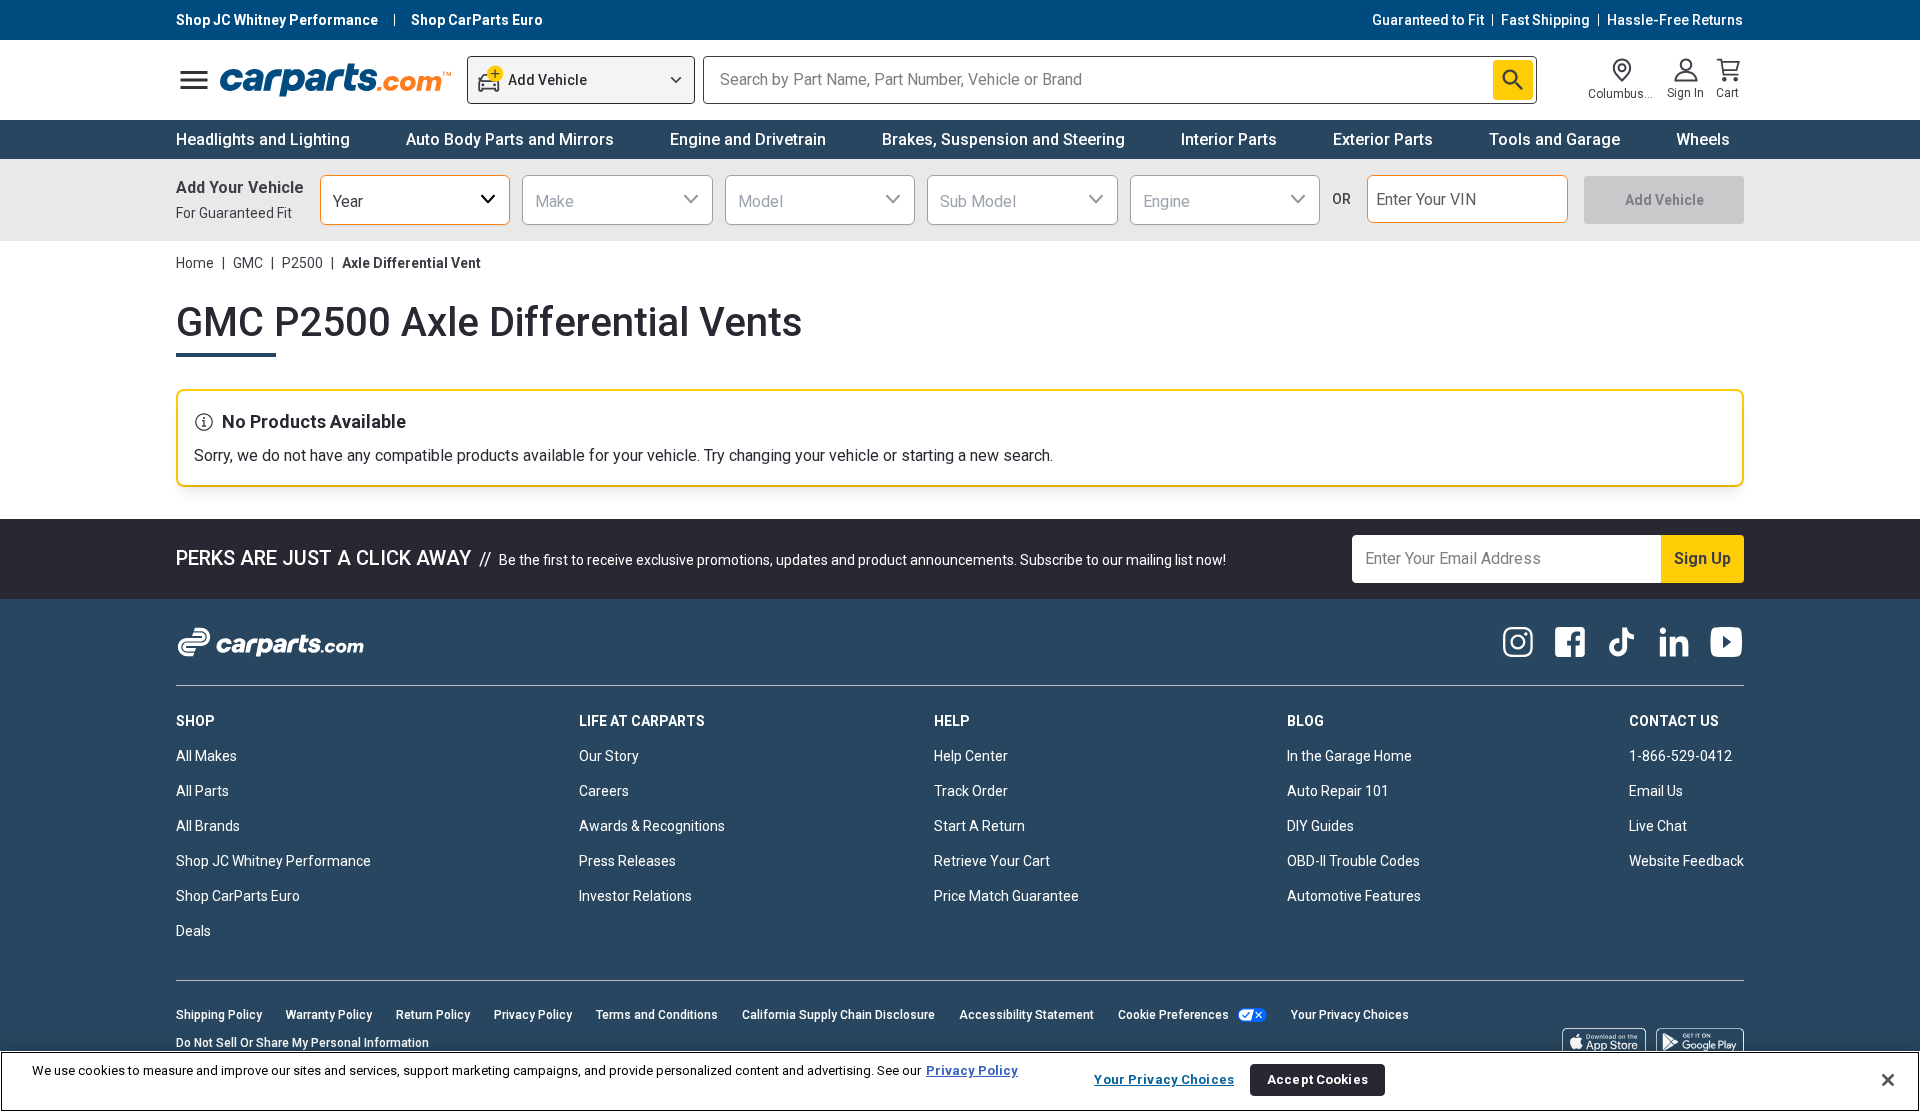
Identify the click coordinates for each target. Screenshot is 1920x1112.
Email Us (1656, 791)
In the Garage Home (1349, 756)
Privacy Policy (533, 1015)
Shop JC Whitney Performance (273, 861)
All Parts (202, 791)
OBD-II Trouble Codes (1353, 861)
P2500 (302, 263)
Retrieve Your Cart (992, 861)
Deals (193, 931)
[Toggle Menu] (194, 80)
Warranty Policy (329, 1015)
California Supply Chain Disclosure (838, 1015)
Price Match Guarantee (1006, 896)
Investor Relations (635, 896)
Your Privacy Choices (1350, 1015)
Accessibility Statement (1026, 1015)
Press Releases (627, 861)
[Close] (1888, 1080)
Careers (604, 791)
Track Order (971, 791)
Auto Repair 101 (1338, 791)
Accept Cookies (1317, 1079)
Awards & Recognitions (652, 826)
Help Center (971, 756)
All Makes (206, 756)
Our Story (609, 756)
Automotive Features (1354, 896)
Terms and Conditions (657, 1015)
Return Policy (433, 1015)
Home (195, 263)
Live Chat (1658, 826)
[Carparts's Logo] (336, 80)
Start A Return (979, 826)
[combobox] (415, 199)
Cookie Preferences (1173, 1015)
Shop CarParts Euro (238, 896)
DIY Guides (1320, 826)
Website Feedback (1686, 861)
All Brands (208, 826)
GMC (248, 263)
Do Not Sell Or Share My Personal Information (302, 1043)
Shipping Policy (219, 1015)
